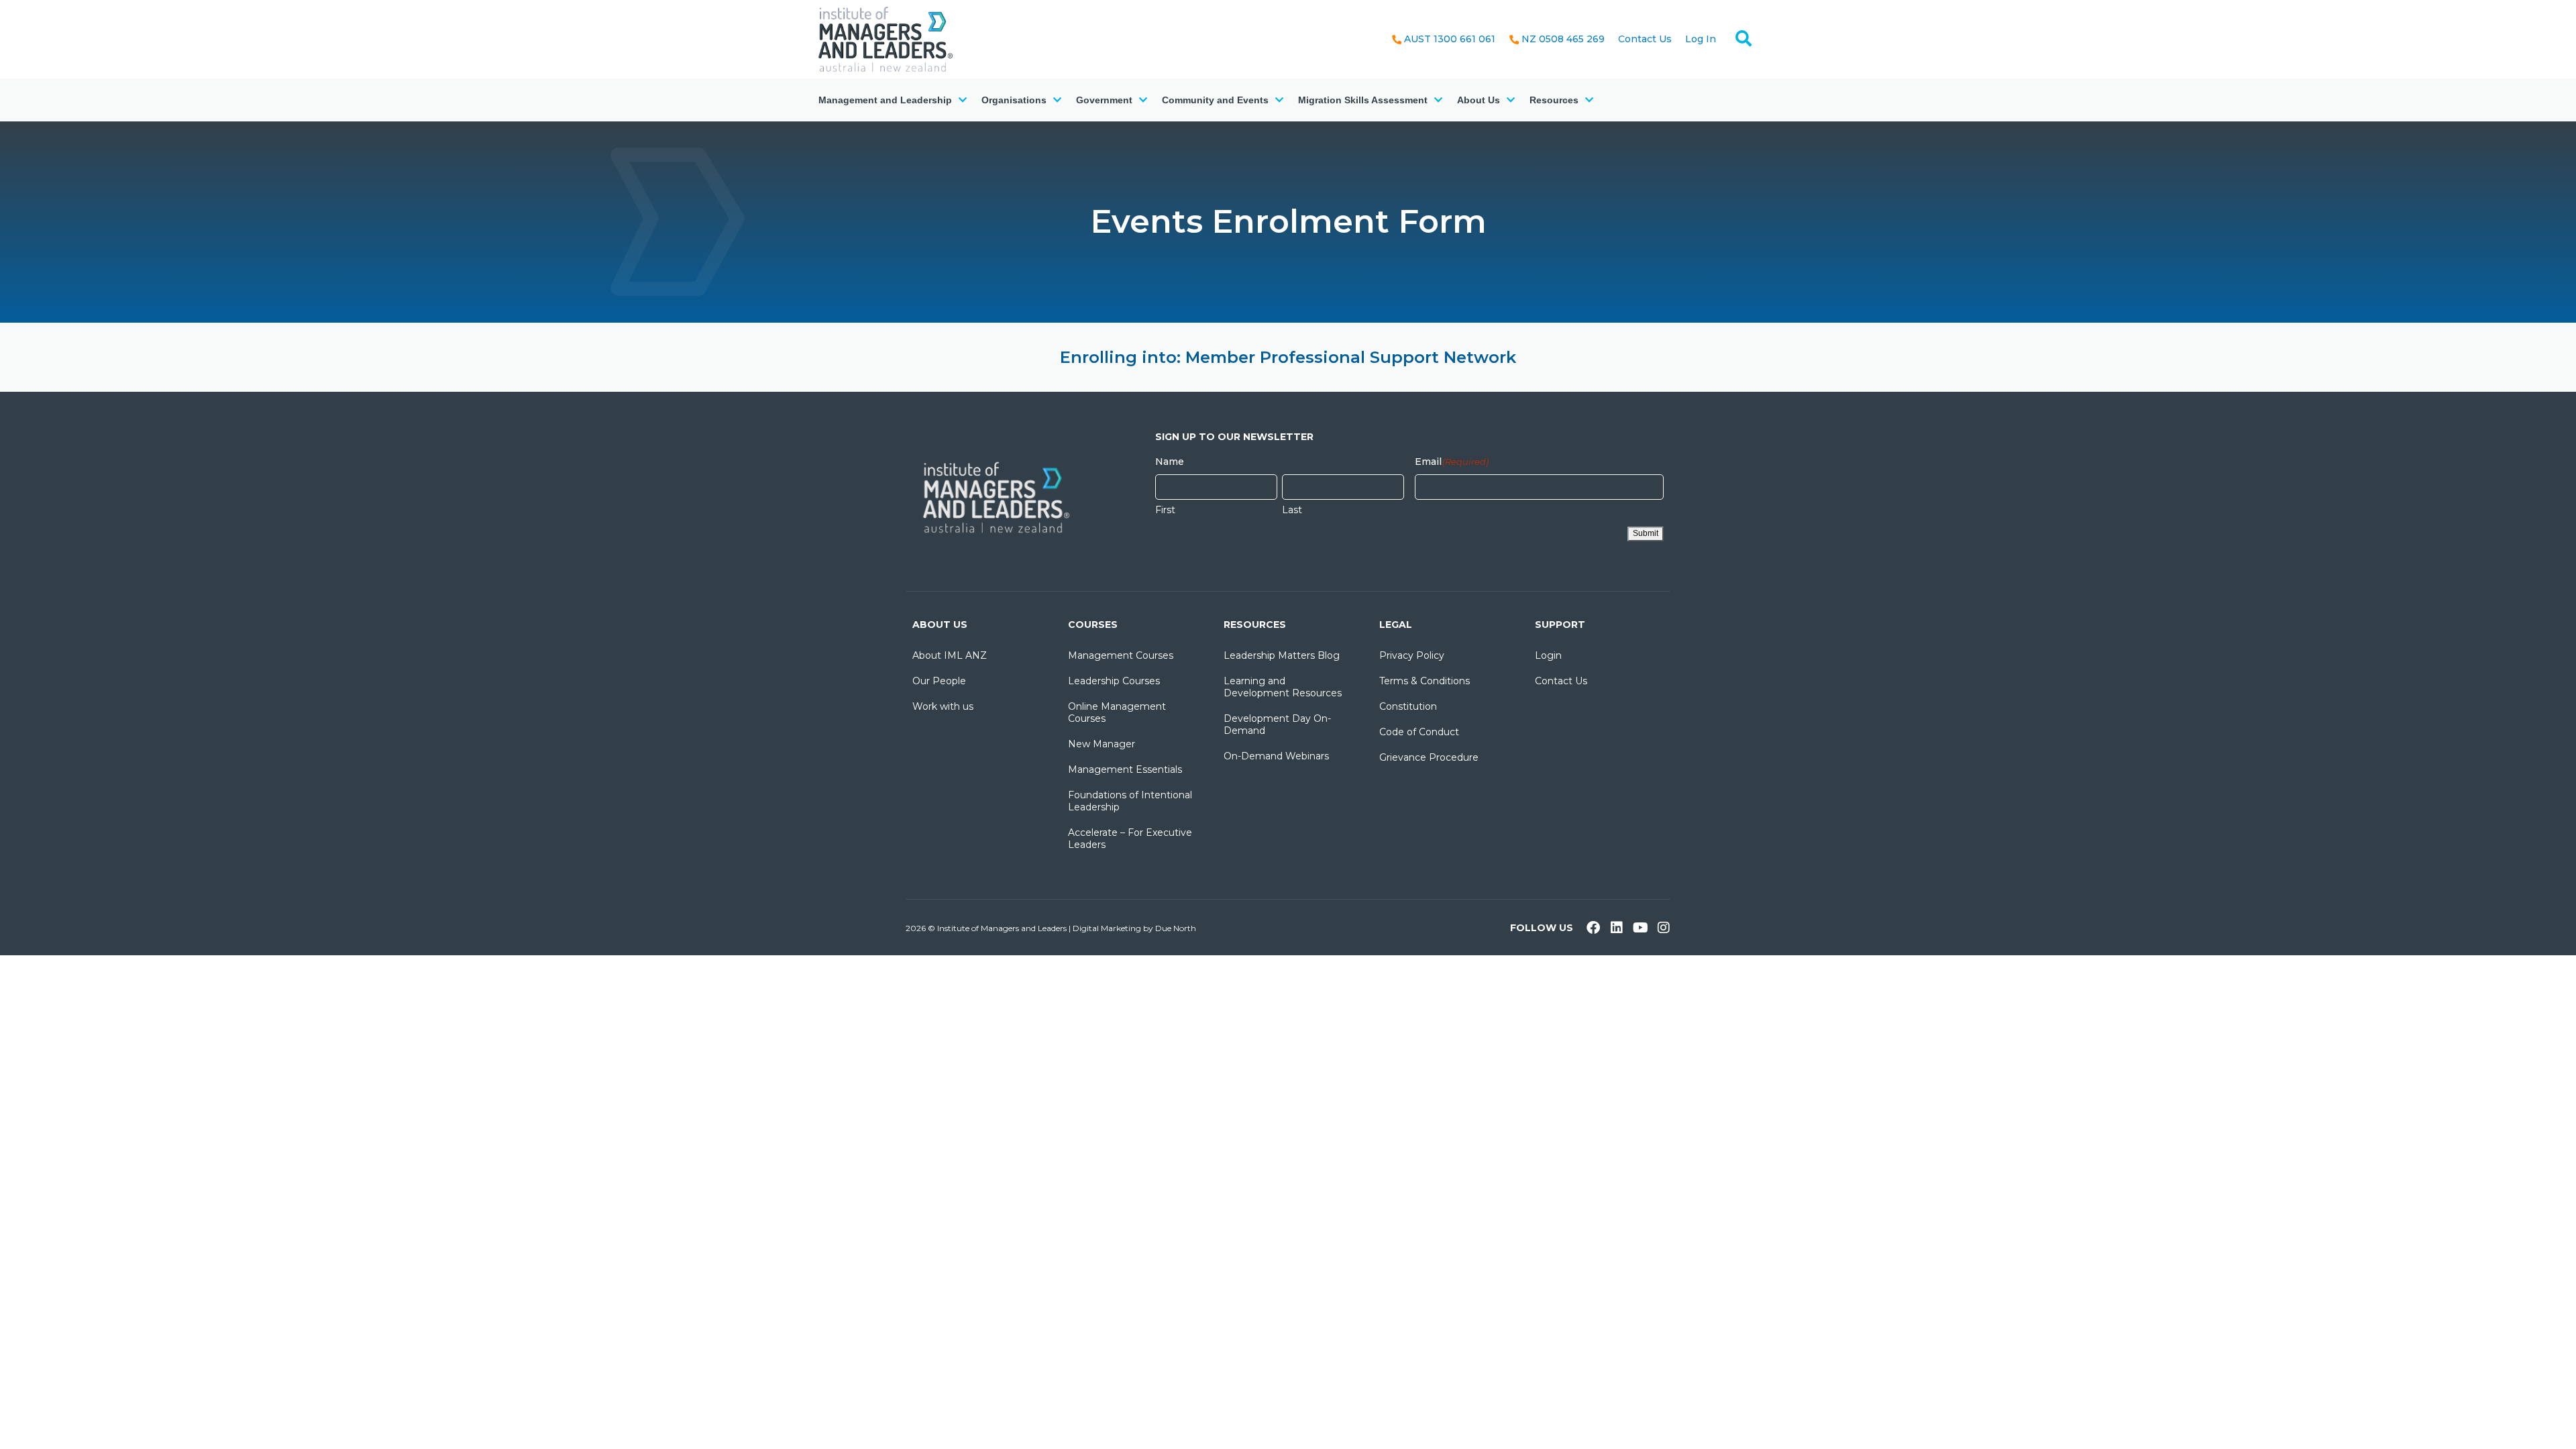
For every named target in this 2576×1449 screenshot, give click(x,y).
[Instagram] (1664, 928)
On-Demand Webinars (1276, 756)
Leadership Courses (1114, 681)
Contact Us (1645, 39)
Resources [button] (1554, 100)
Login (1548, 655)
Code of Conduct (1419, 732)
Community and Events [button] (1215, 100)
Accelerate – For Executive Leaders (1130, 839)
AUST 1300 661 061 (1450, 39)
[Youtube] (1640, 928)
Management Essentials (1125, 769)
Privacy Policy (1412, 655)
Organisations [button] (1014, 100)
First (1165, 510)
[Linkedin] (1617, 928)
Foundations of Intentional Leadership (1130, 801)
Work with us (943, 706)
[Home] (885, 38)
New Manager (1102, 744)
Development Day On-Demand (1277, 724)
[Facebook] (1593, 928)
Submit (1646, 533)
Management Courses (1121, 655)
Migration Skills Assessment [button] (1363, 100)
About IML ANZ (950, 655)
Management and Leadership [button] (885, 100)
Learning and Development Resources (1283, 687)
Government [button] (1104, 100)
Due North (1176, 928)
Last (1292, 510)
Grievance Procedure (1429, 757)
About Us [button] (1479, 100)
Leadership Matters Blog (1282, 655)
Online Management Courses (1117, 712)
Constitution (1408, 706)
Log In (1701, 39)
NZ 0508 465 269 (1563, 39)
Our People (939, 681)
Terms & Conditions (1425, 681)
